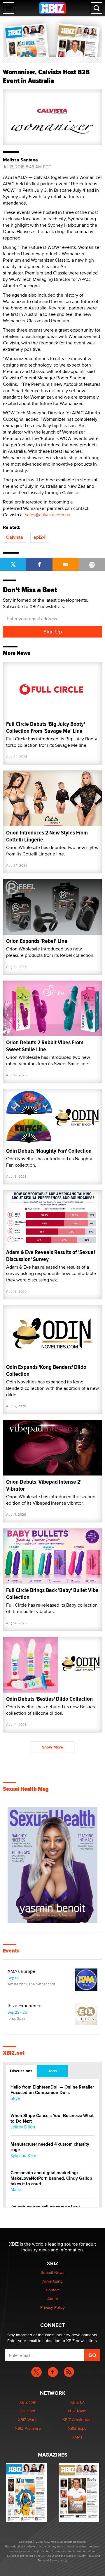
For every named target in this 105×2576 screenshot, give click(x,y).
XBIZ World (28, 2420)
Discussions (21, 2071)
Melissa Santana (20, 160)
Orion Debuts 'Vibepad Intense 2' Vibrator (44, 1485)
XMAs (77, 2437)
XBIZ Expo (77, 2428)
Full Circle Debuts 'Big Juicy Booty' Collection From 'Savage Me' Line (45, 727)
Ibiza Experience (24, 2006)
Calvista (15, 537)
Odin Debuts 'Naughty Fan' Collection (49, 1151)
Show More (52, 1747)
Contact (53, 2290)
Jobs (52, 2071)
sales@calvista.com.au (48, 515)
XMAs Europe (21, 1971)
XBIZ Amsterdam (77, 2420)
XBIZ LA (77, 2402)
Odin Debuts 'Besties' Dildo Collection (49, 1699)
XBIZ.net (14, 2053)
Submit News (53, 2272)
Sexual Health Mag (26, 1789)
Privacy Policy (52, 2307)
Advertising (52, 2281)
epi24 (40, 537)
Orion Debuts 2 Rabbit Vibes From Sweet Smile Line (45, 1046)
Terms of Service (49, 2560)
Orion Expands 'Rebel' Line (37, 941)
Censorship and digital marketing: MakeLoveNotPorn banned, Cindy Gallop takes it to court (51, 2178)
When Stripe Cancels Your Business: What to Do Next (52, 2119)
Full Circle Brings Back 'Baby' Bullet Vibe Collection (52, 1594)
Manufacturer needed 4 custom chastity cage (50, 2147)
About (53, 2299)
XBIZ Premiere (28, 2428)
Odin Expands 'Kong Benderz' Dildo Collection (46, 1370)
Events (11, 1951)
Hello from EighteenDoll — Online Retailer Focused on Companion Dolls (52, 2090)
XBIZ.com (28, 2402)
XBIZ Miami (77, 2411)
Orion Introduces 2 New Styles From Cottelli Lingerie (47, 836)
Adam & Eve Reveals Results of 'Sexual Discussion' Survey (51, 1256)
